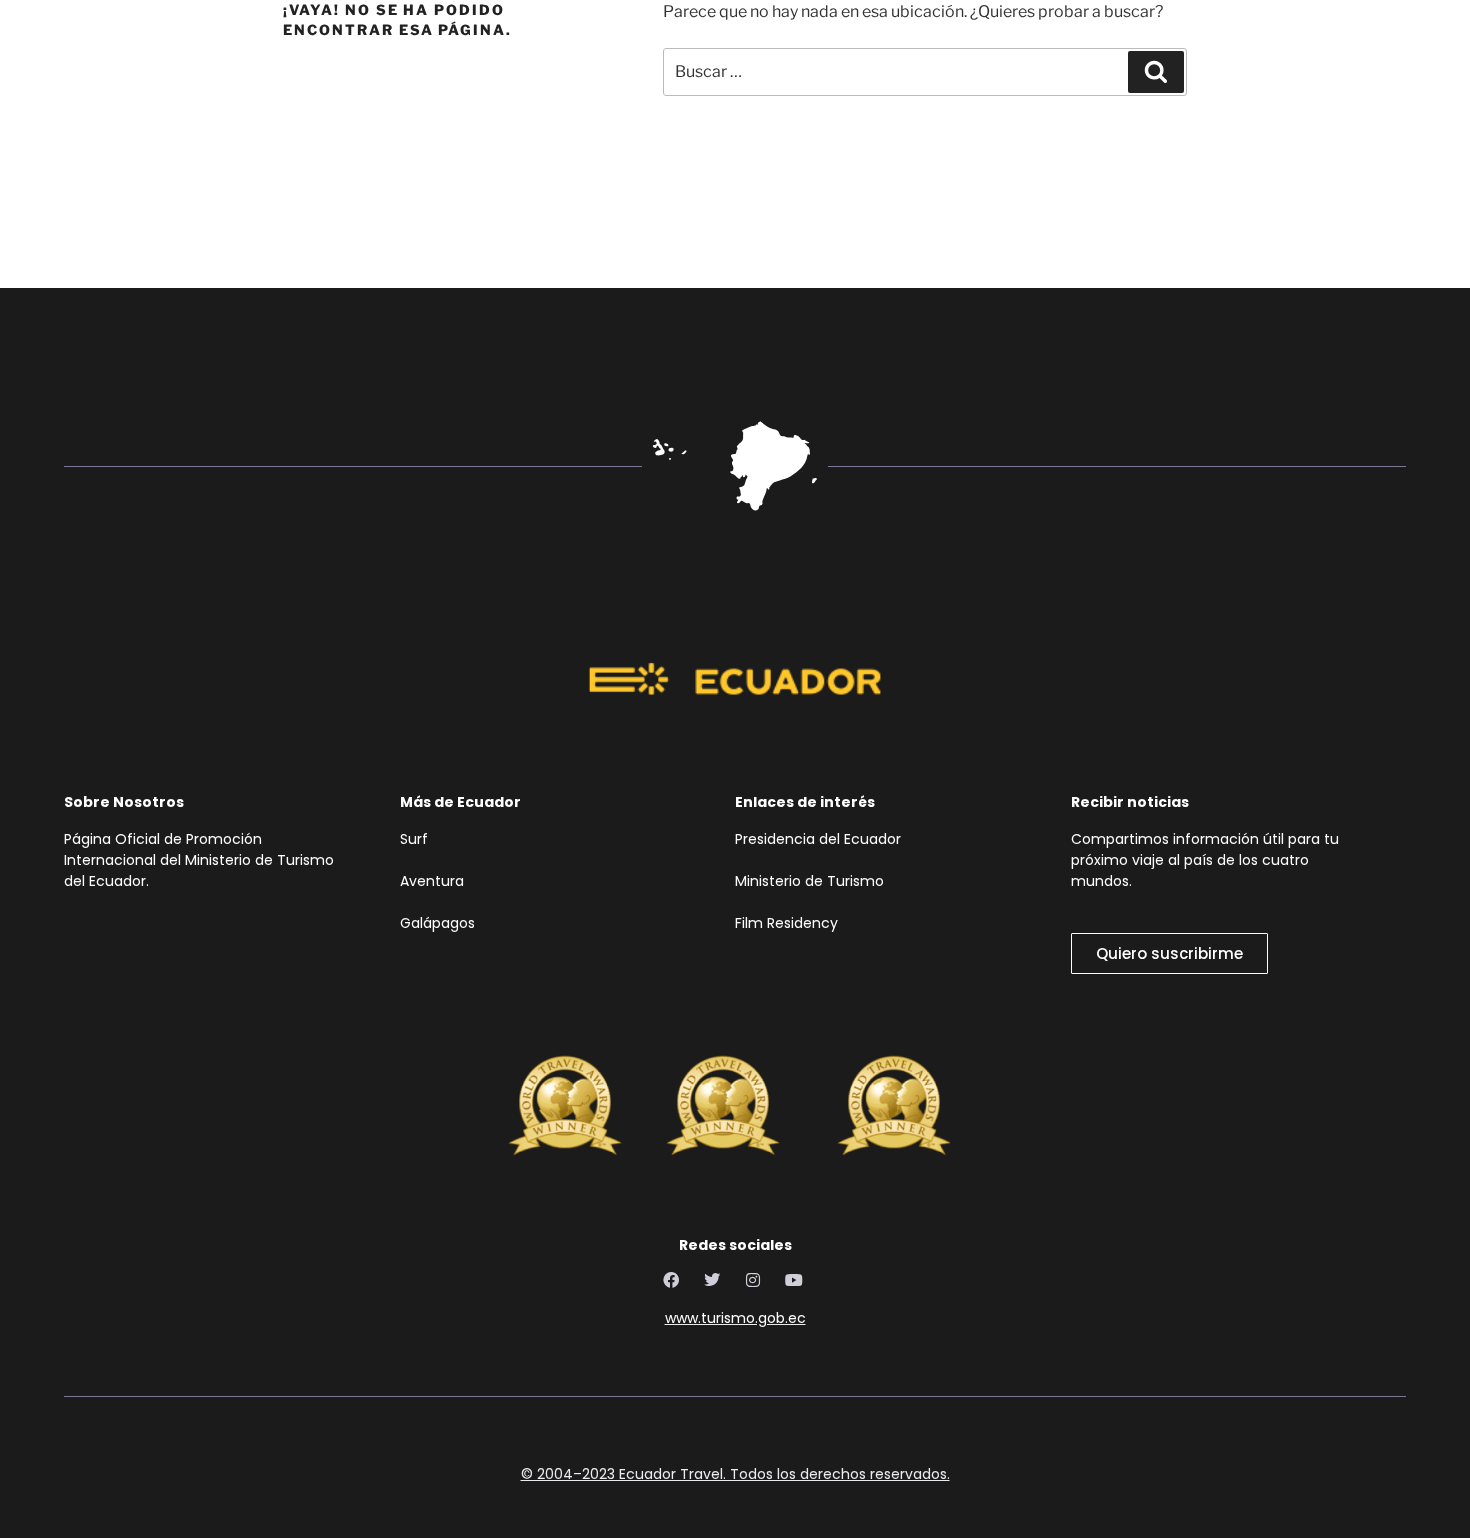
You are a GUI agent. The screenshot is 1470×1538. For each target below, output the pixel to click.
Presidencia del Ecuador (822, 839)
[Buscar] (1156, 72)
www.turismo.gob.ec (735, 1318)
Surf (416, 839)
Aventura (432, 881)
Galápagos (437, 923)
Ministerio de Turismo (809, 881)
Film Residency (786, 923)
